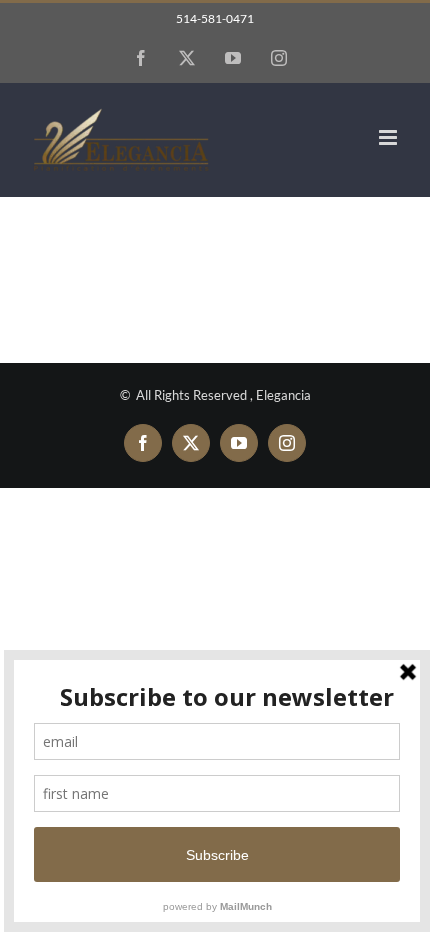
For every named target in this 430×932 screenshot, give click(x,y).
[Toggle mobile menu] (389, 137)
